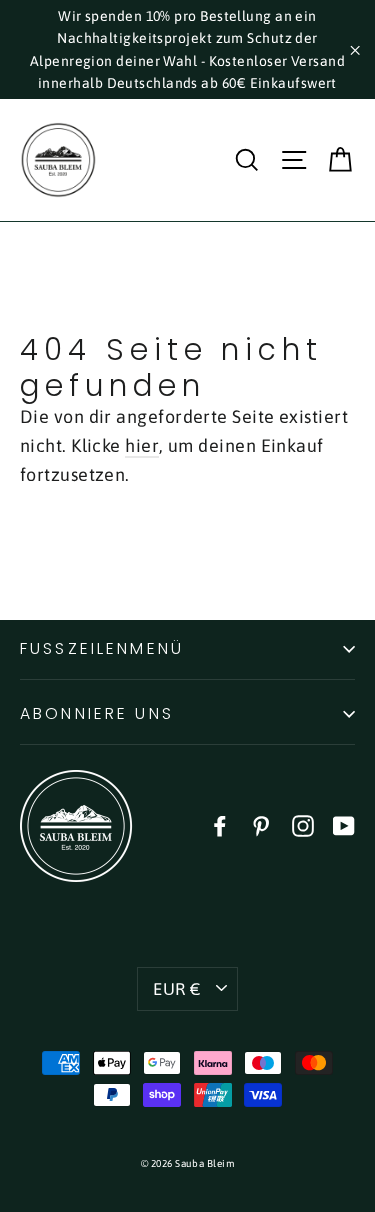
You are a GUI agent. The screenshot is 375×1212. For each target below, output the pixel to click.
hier (142, 445)
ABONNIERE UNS (97, 713)
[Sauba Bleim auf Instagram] (303, 825)
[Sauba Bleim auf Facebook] (220, 825)
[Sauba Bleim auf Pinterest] (261, 825)
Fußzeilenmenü (102, 648)
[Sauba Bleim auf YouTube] (344, 825)
